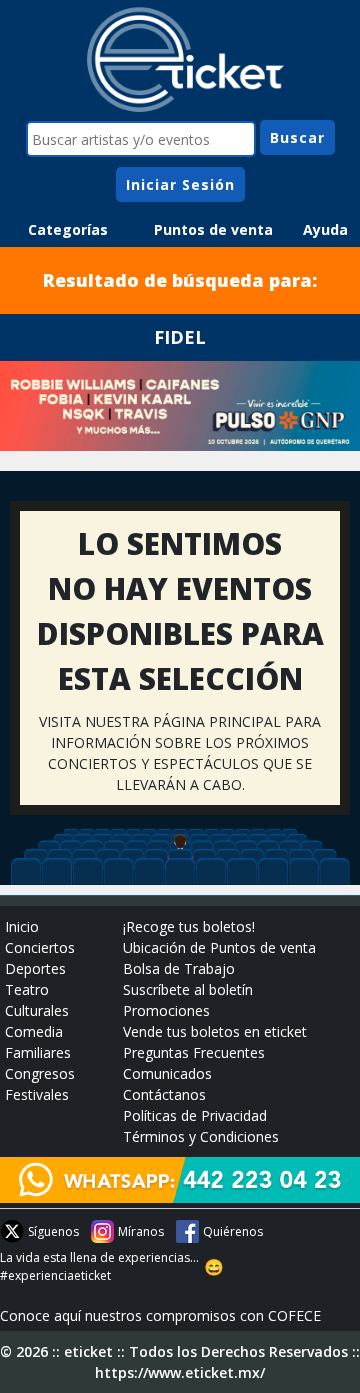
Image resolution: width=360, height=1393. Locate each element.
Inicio (22, 926)
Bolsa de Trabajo (179, 968)
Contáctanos (164, 1094)
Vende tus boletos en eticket (215, 1031)
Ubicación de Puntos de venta (219, 947)
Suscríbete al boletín (188, 989)
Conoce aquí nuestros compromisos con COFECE (160, 1315)
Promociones (166, 1010)
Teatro (27, 989)
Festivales (37, 1094)
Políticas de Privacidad (195, 1115)
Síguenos (53, 1231)
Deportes (35, 968)
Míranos (141, 1231)
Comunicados (167, 1073)
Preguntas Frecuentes (194, 1052)
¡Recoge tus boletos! (189, 926)
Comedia (34, 1031)
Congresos (40, 1073)
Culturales (37, 1010)
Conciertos (40, 947)
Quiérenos (233, 1231)
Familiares (38, 1052)
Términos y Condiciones (201, 1136)
